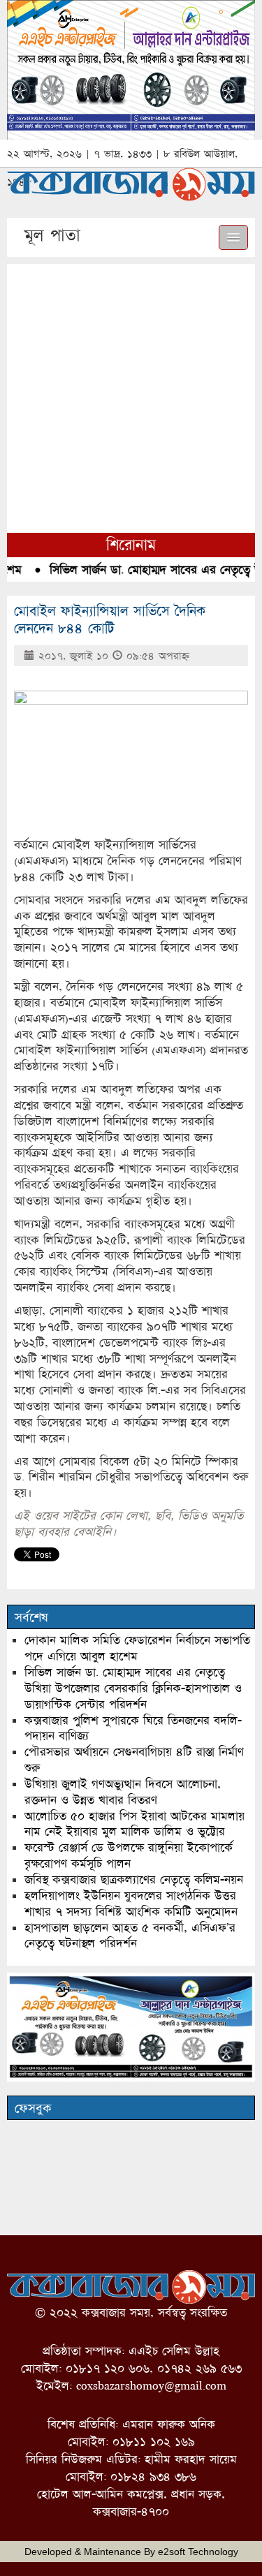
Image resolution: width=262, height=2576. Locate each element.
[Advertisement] (131, 395)
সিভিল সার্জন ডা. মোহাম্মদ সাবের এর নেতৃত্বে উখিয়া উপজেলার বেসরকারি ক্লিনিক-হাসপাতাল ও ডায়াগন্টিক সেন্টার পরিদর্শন (133, 1688)
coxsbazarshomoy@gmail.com (151, 2386)
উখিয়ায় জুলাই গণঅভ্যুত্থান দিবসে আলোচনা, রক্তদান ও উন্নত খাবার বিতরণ (123, 1792)
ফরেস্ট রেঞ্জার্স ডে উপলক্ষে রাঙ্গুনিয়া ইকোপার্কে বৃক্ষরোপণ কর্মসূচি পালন (129, 1855)
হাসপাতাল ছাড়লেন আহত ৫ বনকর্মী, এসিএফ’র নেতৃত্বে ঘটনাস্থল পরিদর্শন (130, 1936)
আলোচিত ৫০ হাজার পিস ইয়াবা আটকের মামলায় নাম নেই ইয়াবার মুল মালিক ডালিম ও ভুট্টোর (134, 1824)
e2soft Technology (198, 2552)
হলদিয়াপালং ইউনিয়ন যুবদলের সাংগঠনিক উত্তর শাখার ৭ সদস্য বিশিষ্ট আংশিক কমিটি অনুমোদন (131, 1904)
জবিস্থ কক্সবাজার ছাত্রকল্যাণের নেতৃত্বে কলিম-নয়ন (134, 1879)
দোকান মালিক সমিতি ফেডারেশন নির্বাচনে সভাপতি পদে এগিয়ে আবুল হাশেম (137, 1648)
